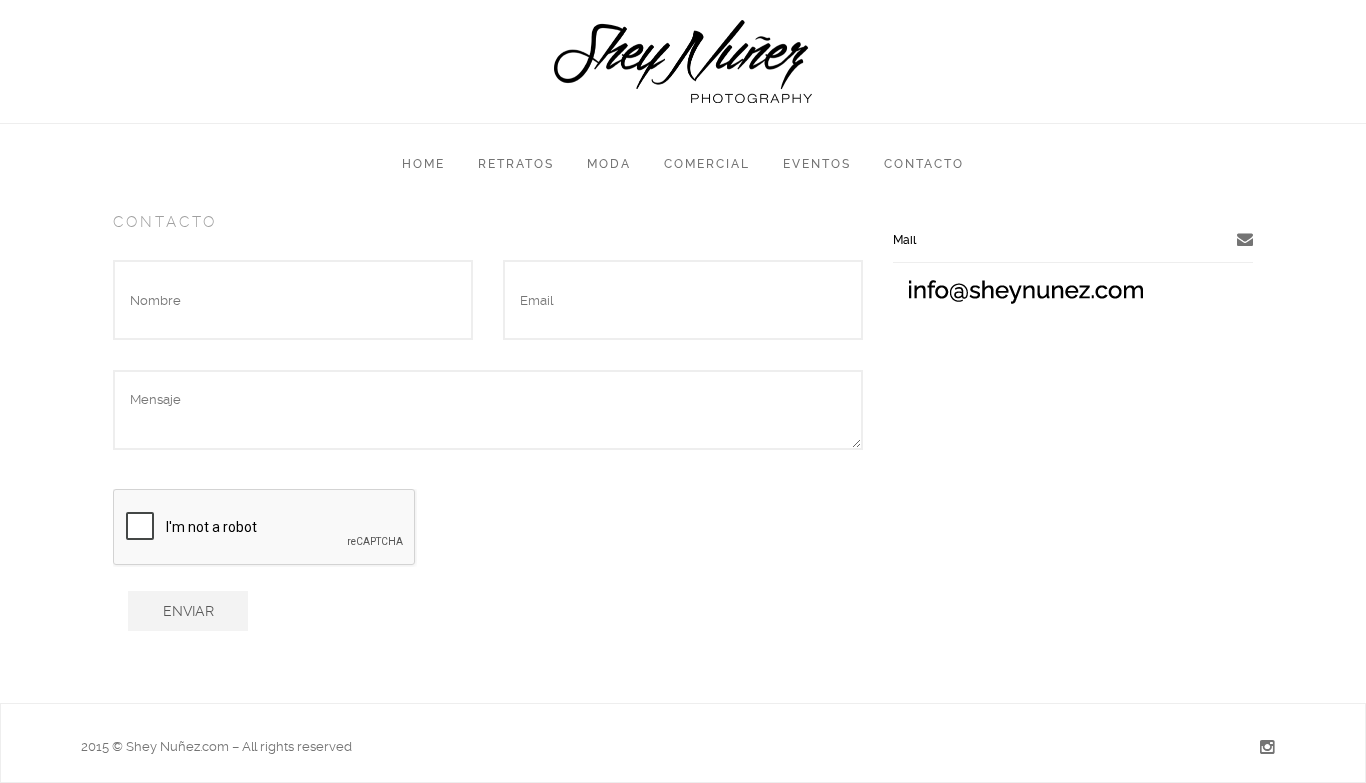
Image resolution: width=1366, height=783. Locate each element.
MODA (609, 164)
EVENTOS (817, 164)
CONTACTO (924, 164)
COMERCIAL (707, 164)
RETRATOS (516, 164)
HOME (423, 164)
